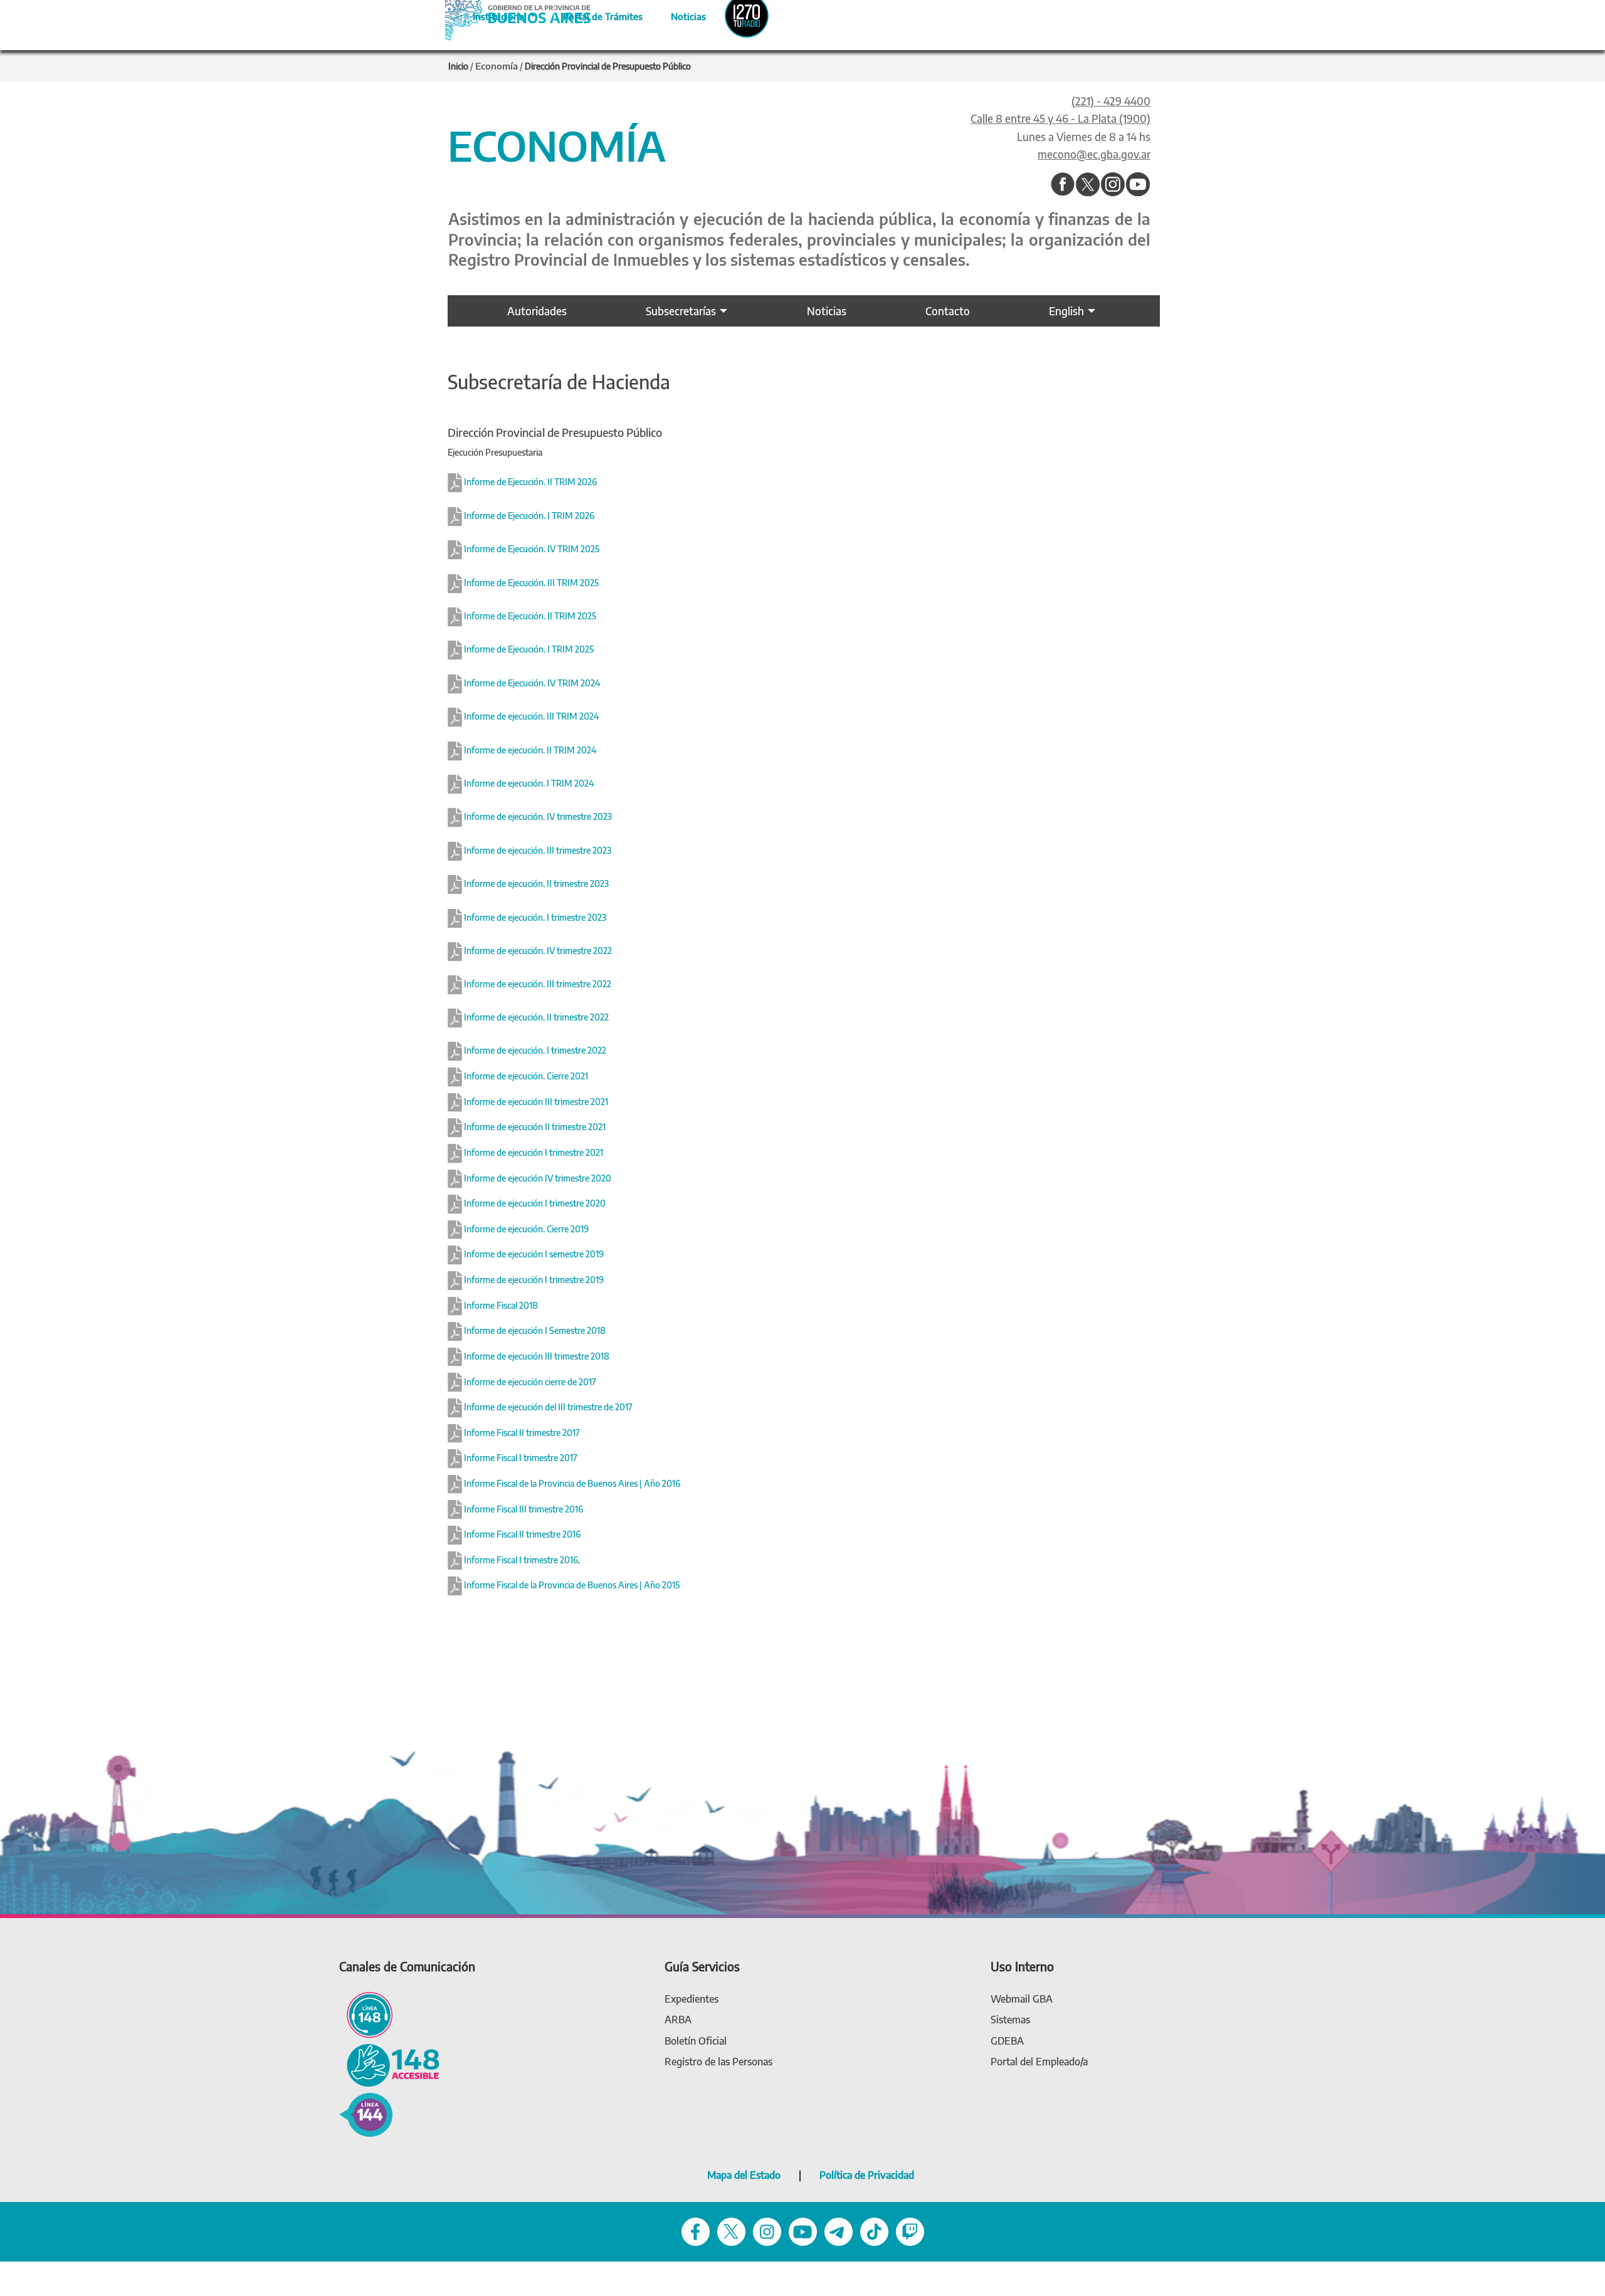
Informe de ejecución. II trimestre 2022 (535, 1018)
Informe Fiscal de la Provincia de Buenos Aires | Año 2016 (571, 1483)
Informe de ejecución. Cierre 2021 (525, 1076)
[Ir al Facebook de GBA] (696, 2230)
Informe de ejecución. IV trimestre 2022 (537, 951)
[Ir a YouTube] (1138, 185)
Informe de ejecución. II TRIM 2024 (529, 750)
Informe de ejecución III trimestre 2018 (536, 1356)
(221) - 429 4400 (1111, 101)
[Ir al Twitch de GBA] (910, 2230)
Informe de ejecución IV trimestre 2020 (538, 1178)
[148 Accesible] (389, 2064)
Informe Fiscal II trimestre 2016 (521, 1534)
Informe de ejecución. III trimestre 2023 (537, 850)
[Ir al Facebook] (1063, 185)
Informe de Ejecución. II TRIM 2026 (530, 482)
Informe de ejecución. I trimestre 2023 (534, 917)
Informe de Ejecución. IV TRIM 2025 (532, 549)
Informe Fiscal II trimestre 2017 (521, 1433)
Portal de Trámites (596, 14)
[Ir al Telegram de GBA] (839, 2230)
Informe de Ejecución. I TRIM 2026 (529, 516)
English (1066, 311)
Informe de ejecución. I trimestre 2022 (534, 1051)
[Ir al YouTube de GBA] (803, 2230)
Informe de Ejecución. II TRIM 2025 (530, 616)
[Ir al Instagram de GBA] (767, 2230)
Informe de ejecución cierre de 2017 (529, 1382)
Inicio (458, 66)
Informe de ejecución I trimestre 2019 (533, 1280)
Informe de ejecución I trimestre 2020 (535, 1203)
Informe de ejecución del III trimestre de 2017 (547, 1407)
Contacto (948, 311)
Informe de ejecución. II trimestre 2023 (535, 884)
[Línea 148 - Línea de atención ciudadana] (366, 2014)
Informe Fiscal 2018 (500, 1305)
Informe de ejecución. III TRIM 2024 (530, 717)
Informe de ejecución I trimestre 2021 (534, 1152)
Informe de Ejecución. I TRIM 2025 (529, 650)
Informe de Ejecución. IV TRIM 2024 (532, 683)
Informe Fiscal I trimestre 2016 (520, 1560)
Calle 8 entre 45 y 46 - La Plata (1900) (1060, 118)
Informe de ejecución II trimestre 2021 (535, 1127)
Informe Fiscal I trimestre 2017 (520, 1458)
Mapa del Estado (744, 2175)
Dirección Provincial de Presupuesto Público (608, 66)
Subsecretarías (681, 311)
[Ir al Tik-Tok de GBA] (874, 2230)
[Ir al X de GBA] (731, 2230)
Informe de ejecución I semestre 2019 (533, 1254)
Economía (497, 66)
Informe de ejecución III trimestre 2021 (536, 1102)
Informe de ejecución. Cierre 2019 (526, 1229)
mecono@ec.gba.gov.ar (1094, 154)
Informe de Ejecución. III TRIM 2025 (531, 583)
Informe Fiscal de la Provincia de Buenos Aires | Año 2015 (571, 1585)
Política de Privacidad (867, 2175)
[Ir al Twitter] (1088, 185)
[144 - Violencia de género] (366, 2114)
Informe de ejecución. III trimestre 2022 (537, 984)
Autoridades (537, 311)
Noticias (678, 14)
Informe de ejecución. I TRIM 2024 (528, 783)
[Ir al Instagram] (1113, 185)
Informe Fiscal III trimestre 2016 (523, 1509)
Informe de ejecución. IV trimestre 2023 (537, 817)
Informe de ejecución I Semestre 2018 (534, 1330)
